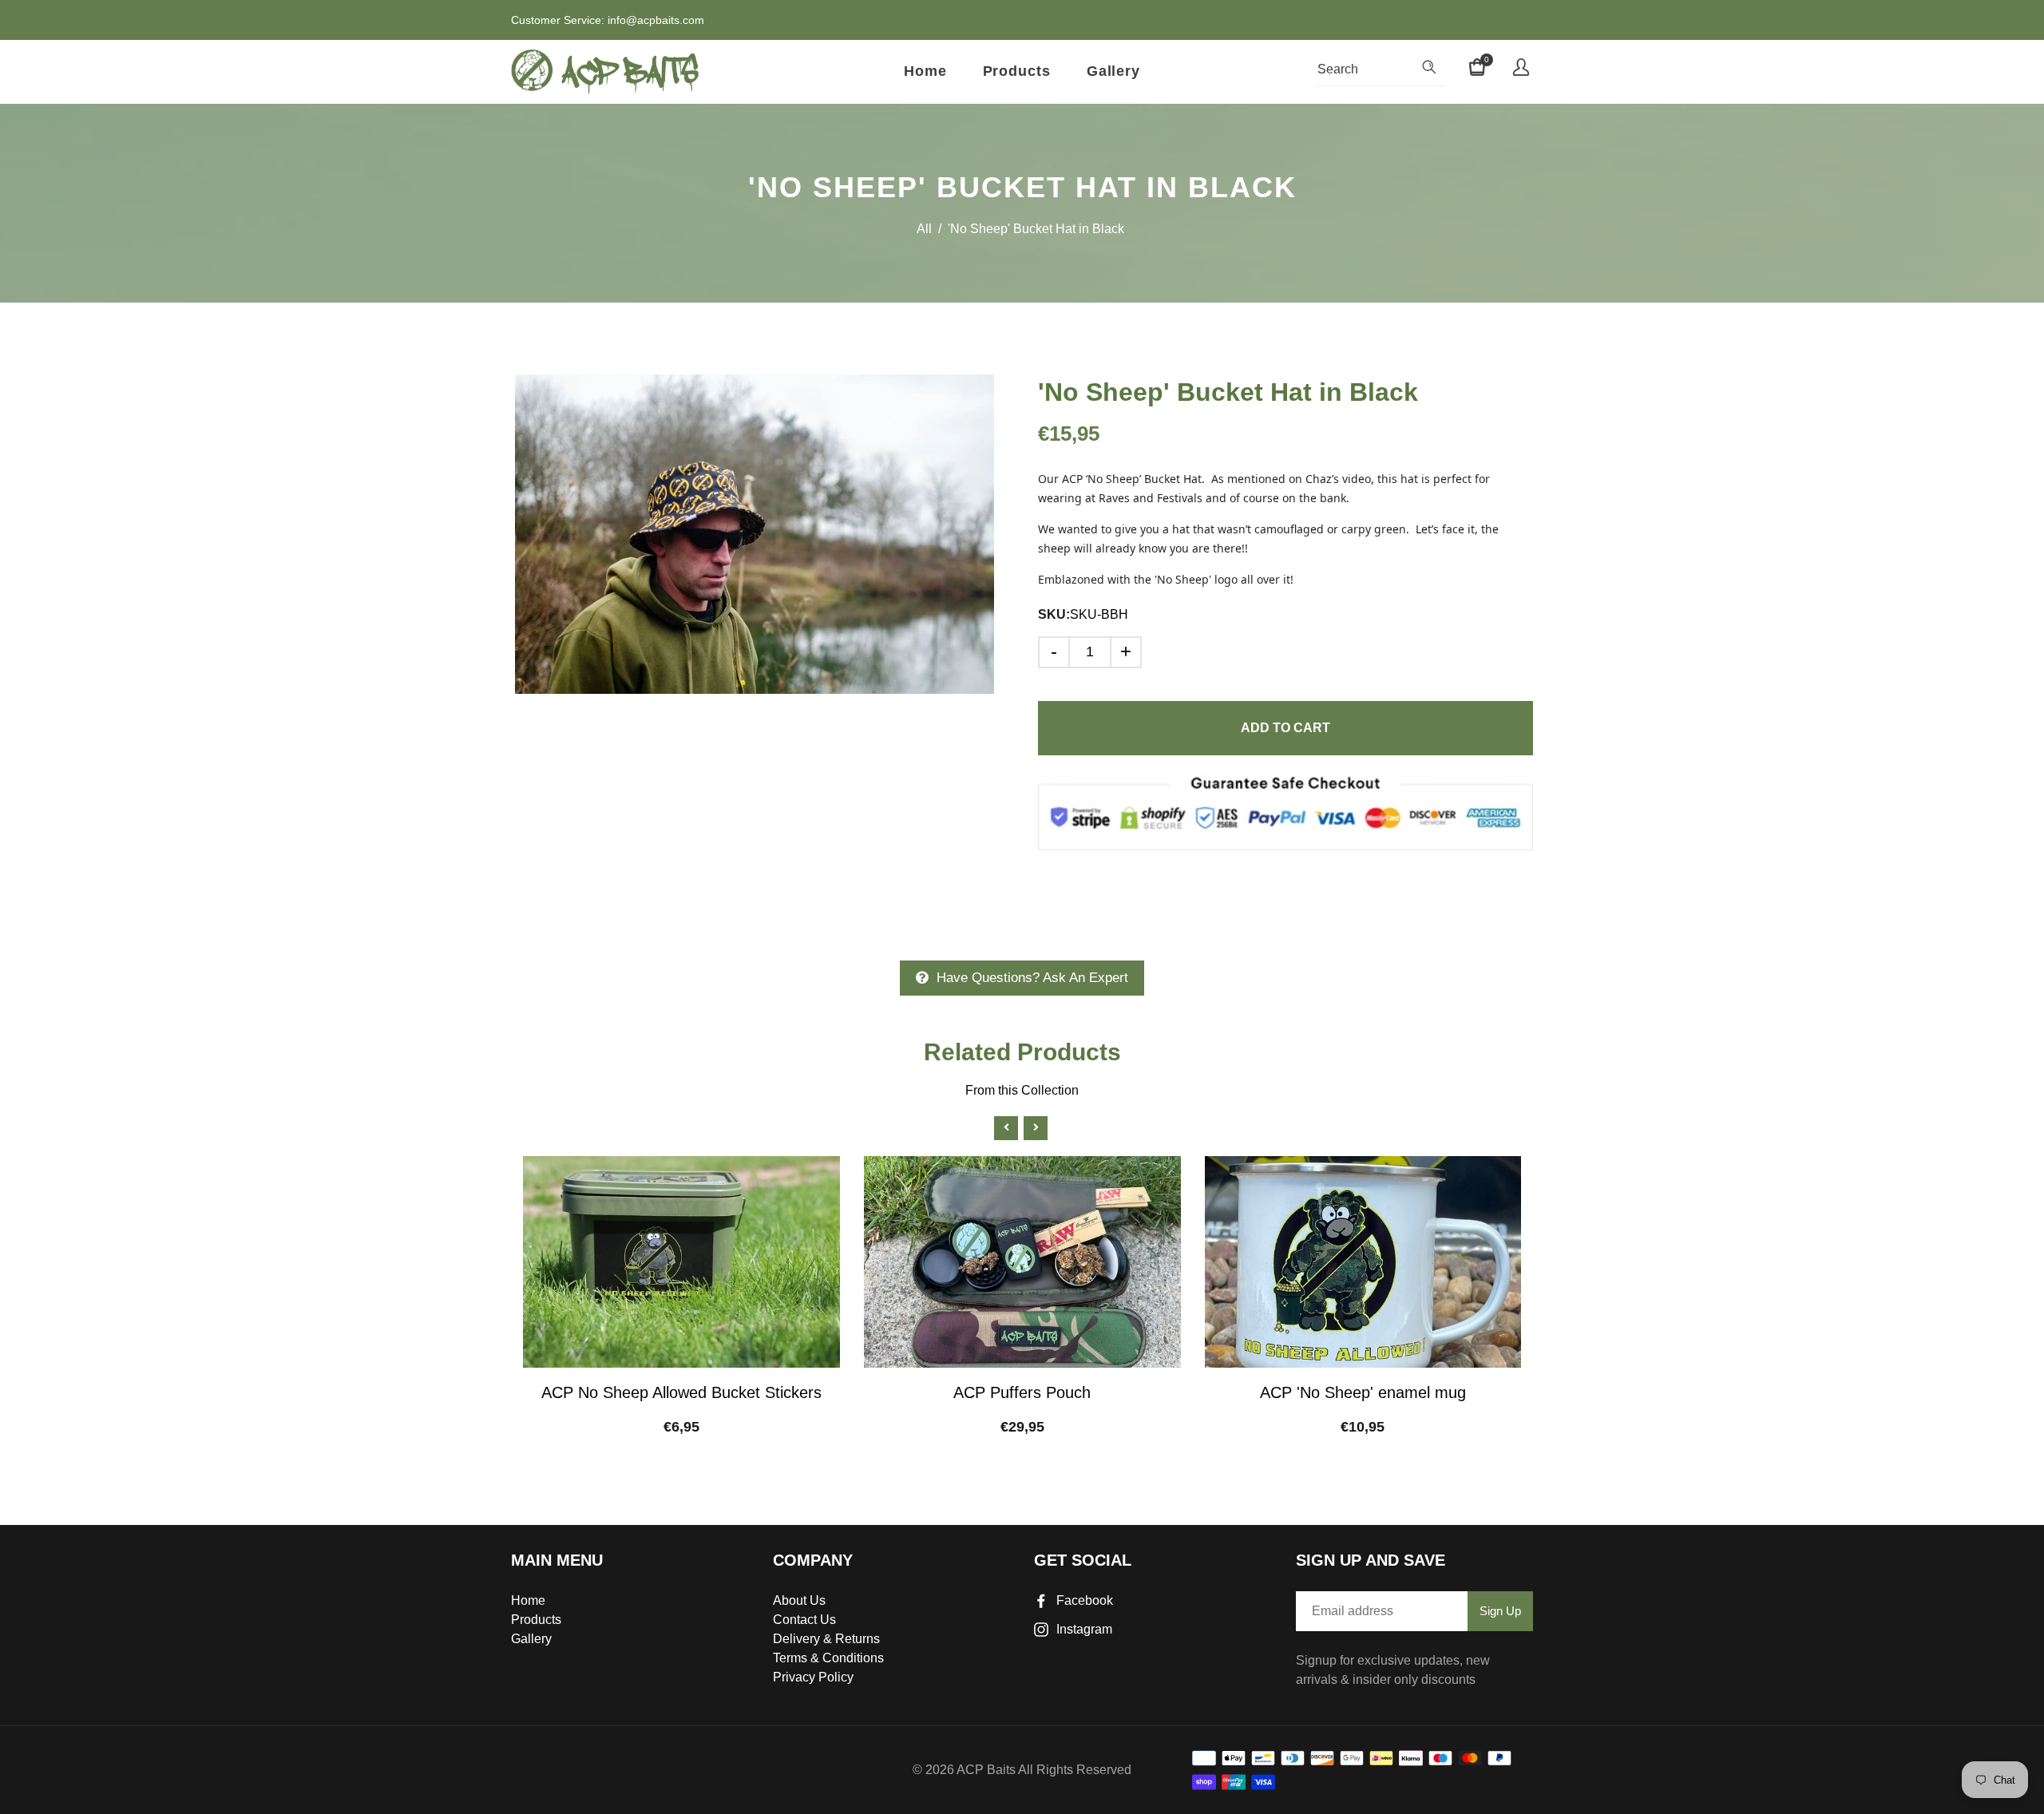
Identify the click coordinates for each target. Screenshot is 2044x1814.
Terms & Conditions (828, 1658)
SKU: (1054, 614)
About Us (799, 1600)
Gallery (1113, 71)
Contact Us (804, 1620)
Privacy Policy (813, 1677)
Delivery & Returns (826, 1639)
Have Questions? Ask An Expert (1032, 978)
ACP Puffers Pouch (1022, 1392)
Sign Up (1500, 1611)
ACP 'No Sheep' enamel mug (1363, 1392)
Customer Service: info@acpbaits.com (608, 20)
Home (925, 71)
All (924, 229)
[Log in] (1521, 69)
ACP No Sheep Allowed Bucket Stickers (681, 1392)
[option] (755, 534)
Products (1017, 71)
